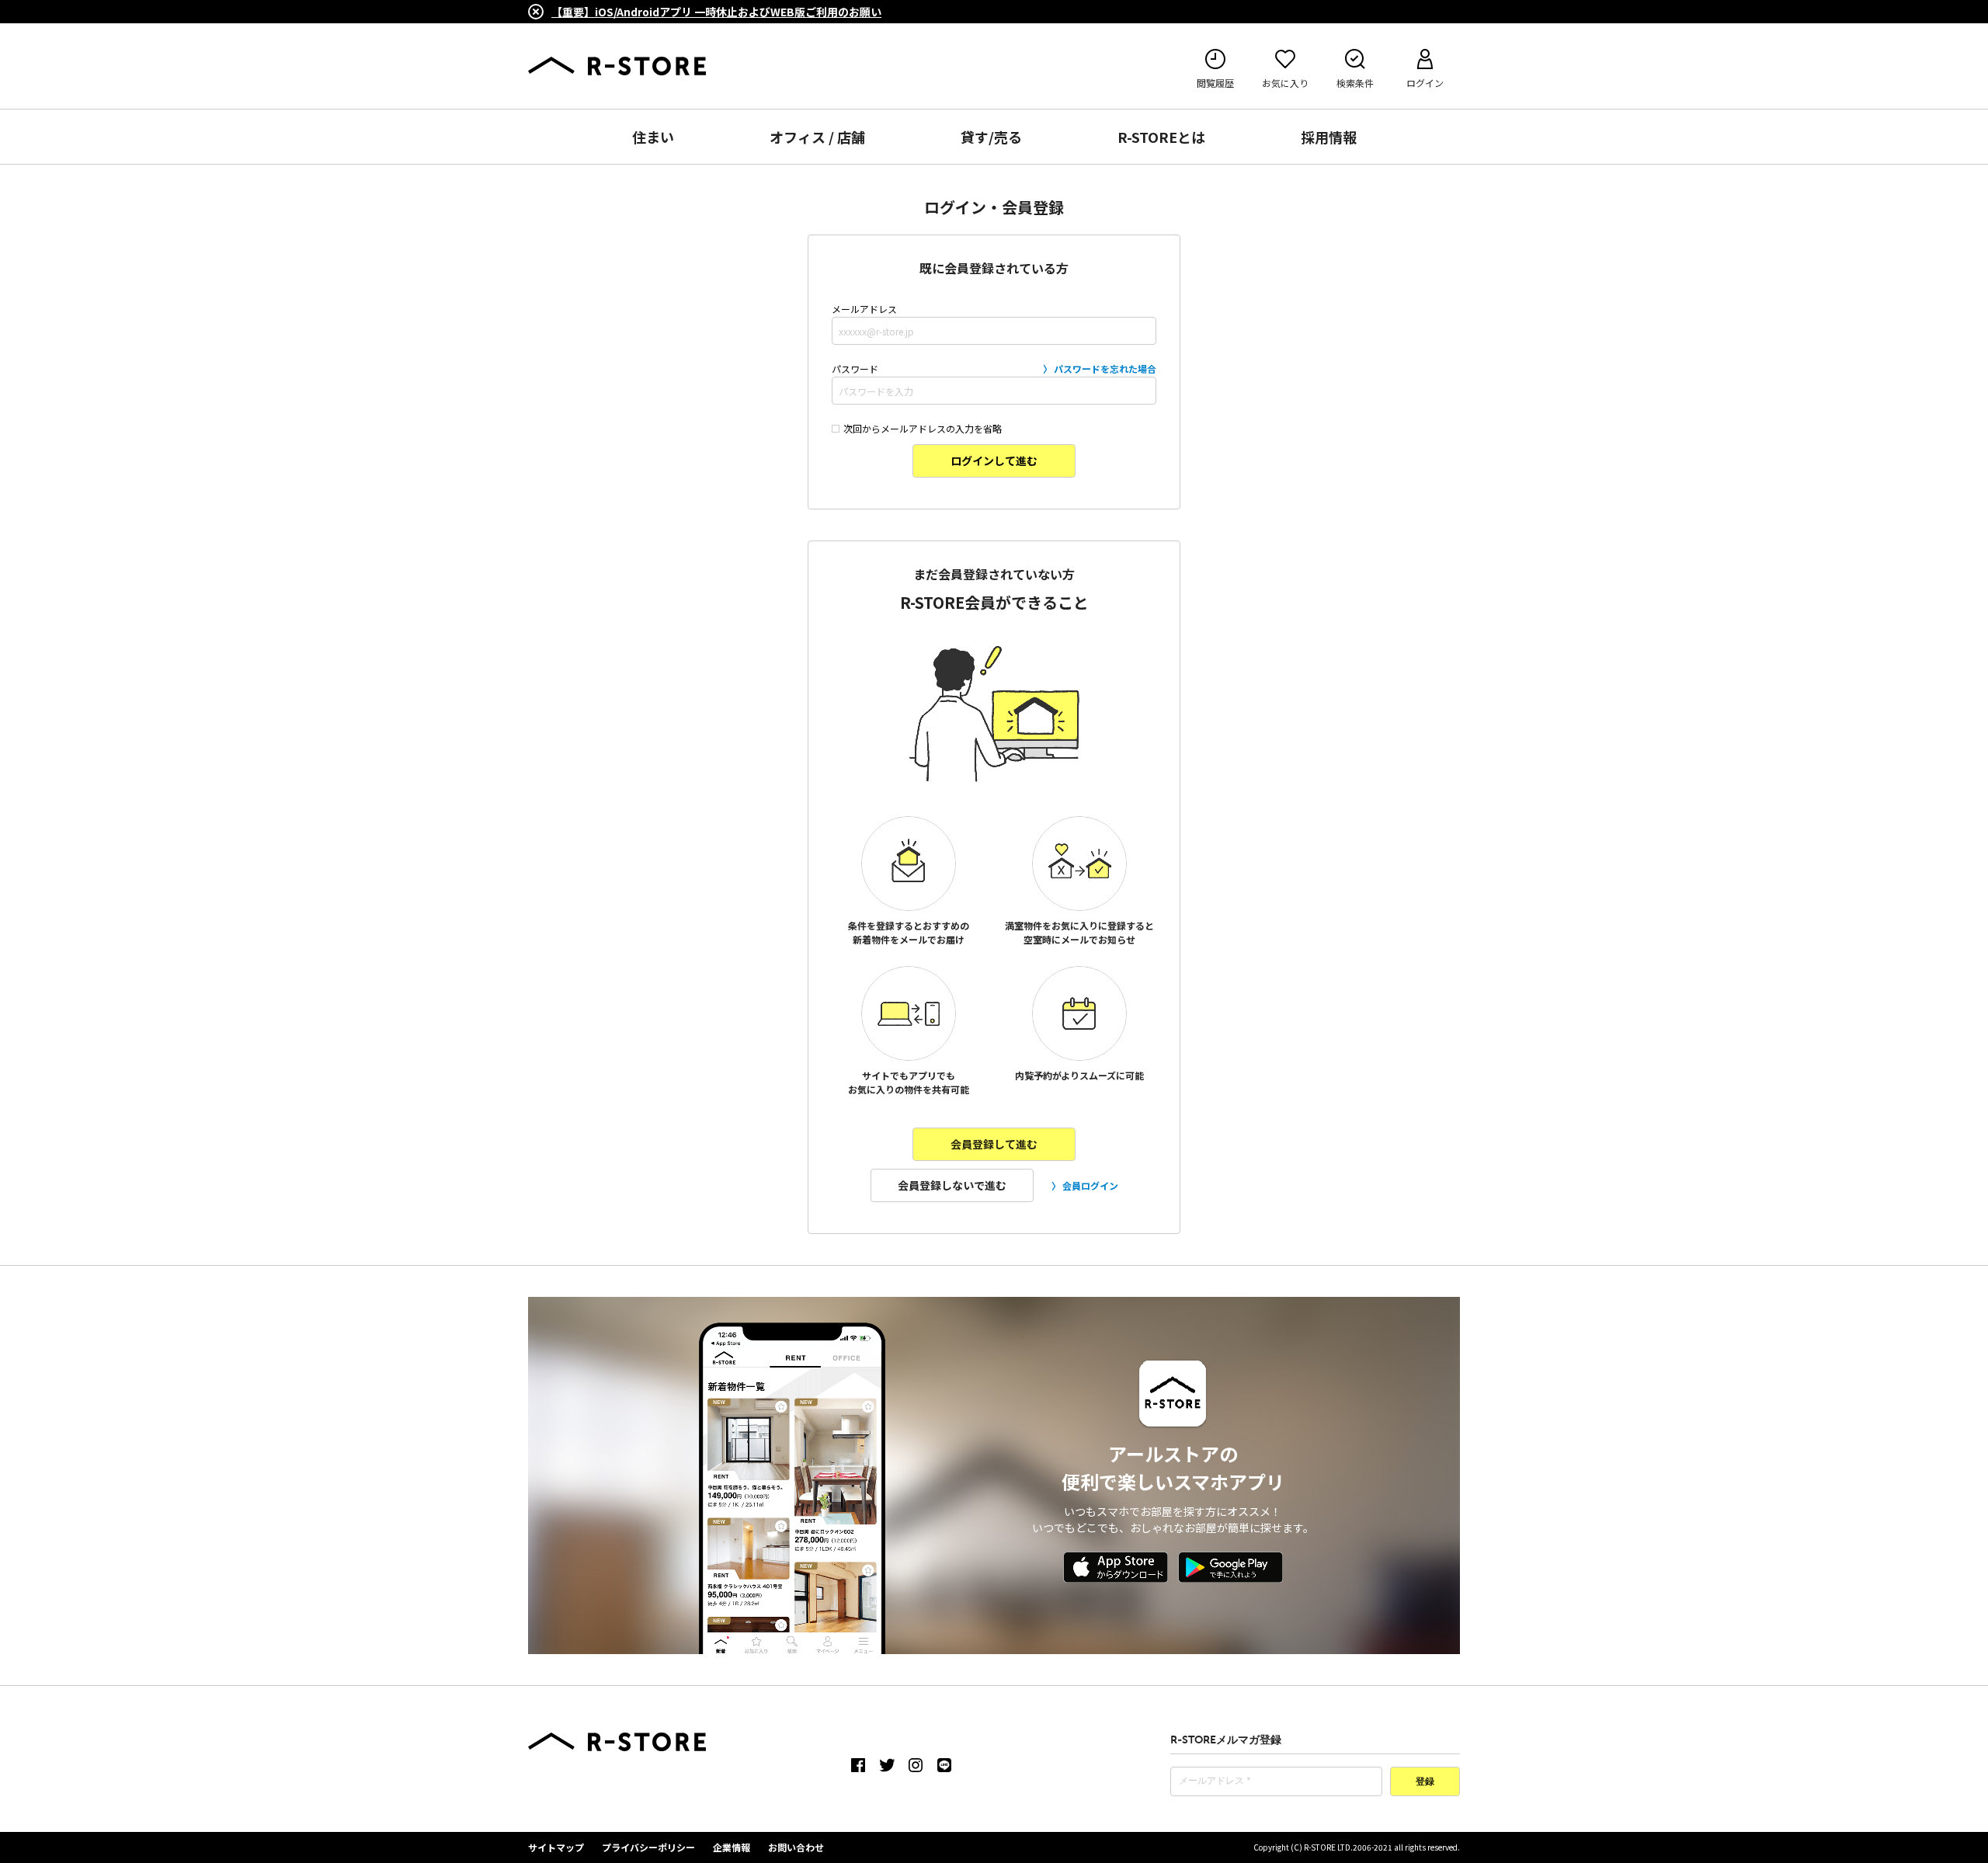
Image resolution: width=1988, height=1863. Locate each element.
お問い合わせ (796, 1847)
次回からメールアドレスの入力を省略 (923, 428)
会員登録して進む (994, 1144)
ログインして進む (994, 461)
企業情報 (732, 1847)
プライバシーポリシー (648, 1847)
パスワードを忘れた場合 (1105, 368)
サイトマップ (556, 1847)
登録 (1425, 1782)
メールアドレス (864, 309)
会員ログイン (1090, 1185)
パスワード (994, 368)
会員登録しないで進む (952, 1185)
